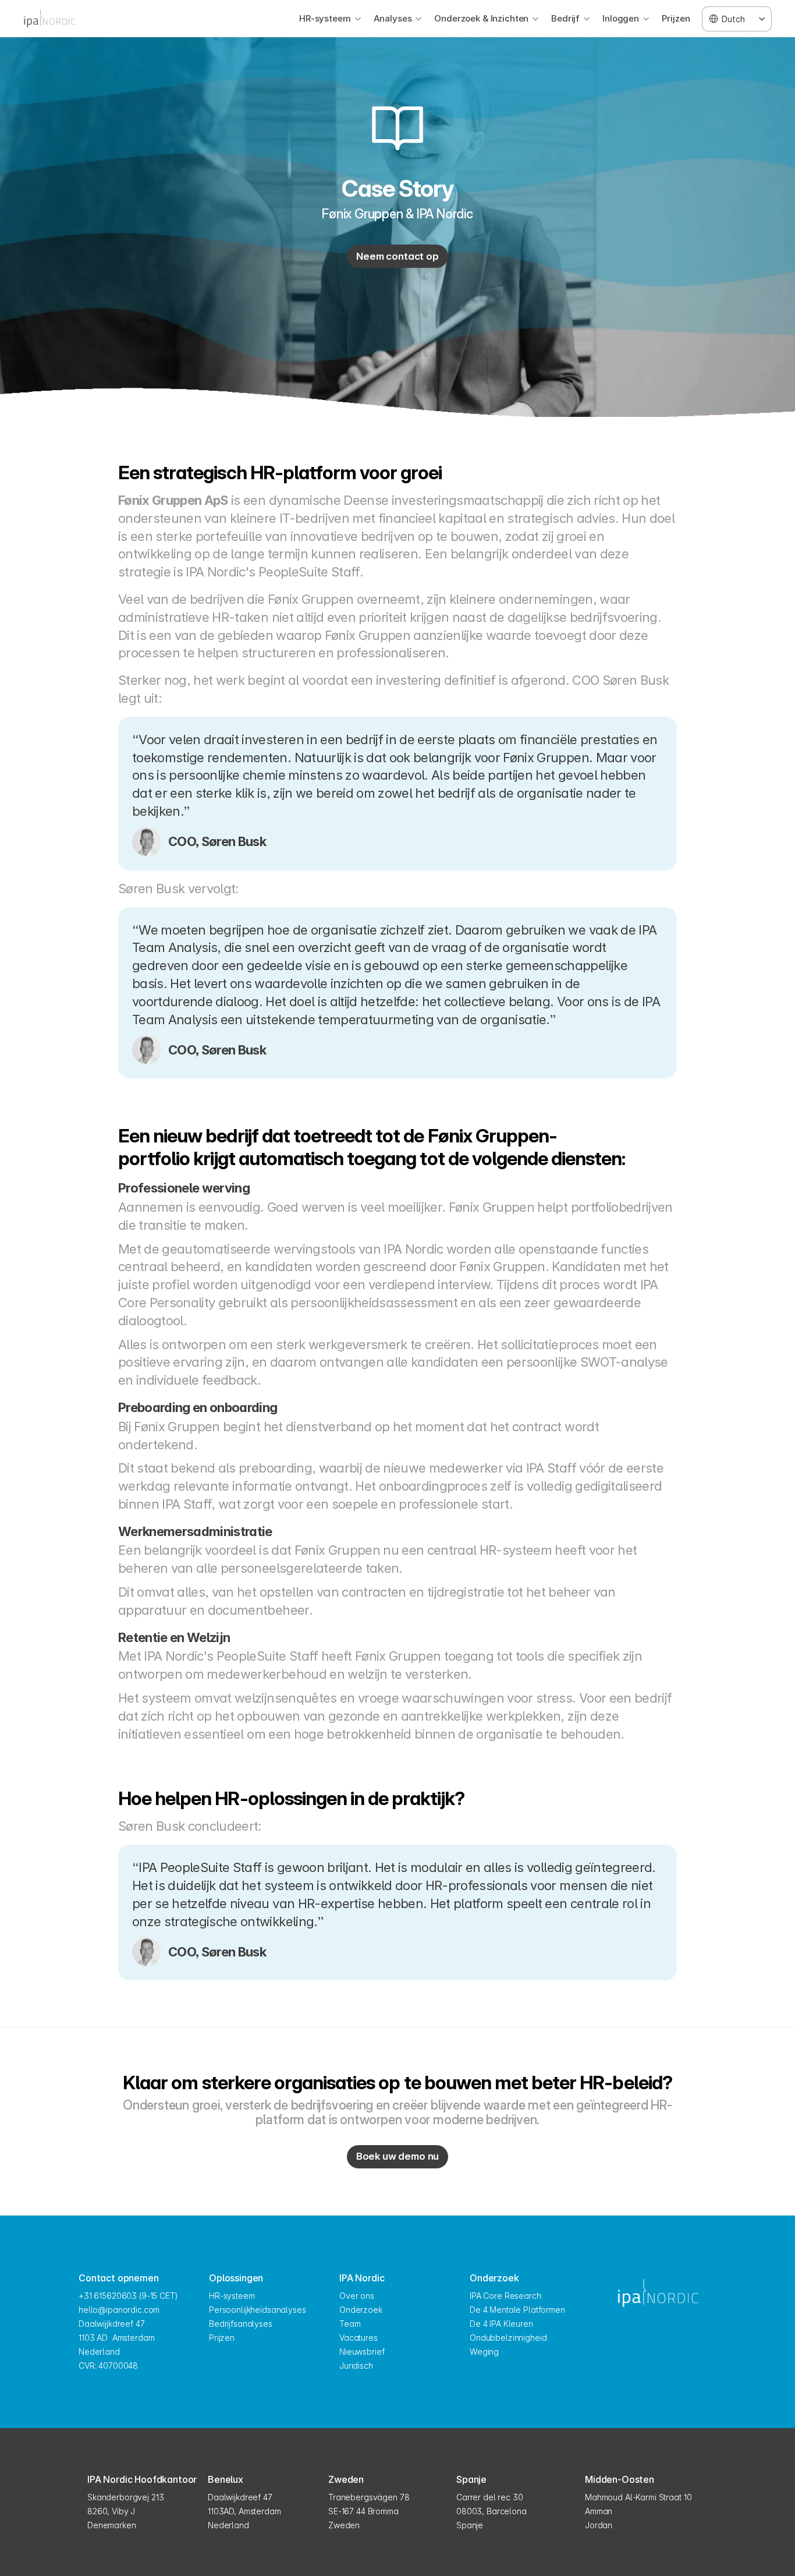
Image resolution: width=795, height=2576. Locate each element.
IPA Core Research (505, 2296)
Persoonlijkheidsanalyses (258, 2310)
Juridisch (356, 2366)
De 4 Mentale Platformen (517, 2310)
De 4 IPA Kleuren (501, 2324)
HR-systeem (232, 2296)
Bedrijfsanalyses (241, 2324)
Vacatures (359, 2338)
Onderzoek (361, 2310)
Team (350, 2324)
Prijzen (676, 18)
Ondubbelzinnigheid (508, 2338)
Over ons (357, 2296)
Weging (484, 2352)
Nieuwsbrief (362, 2352)
